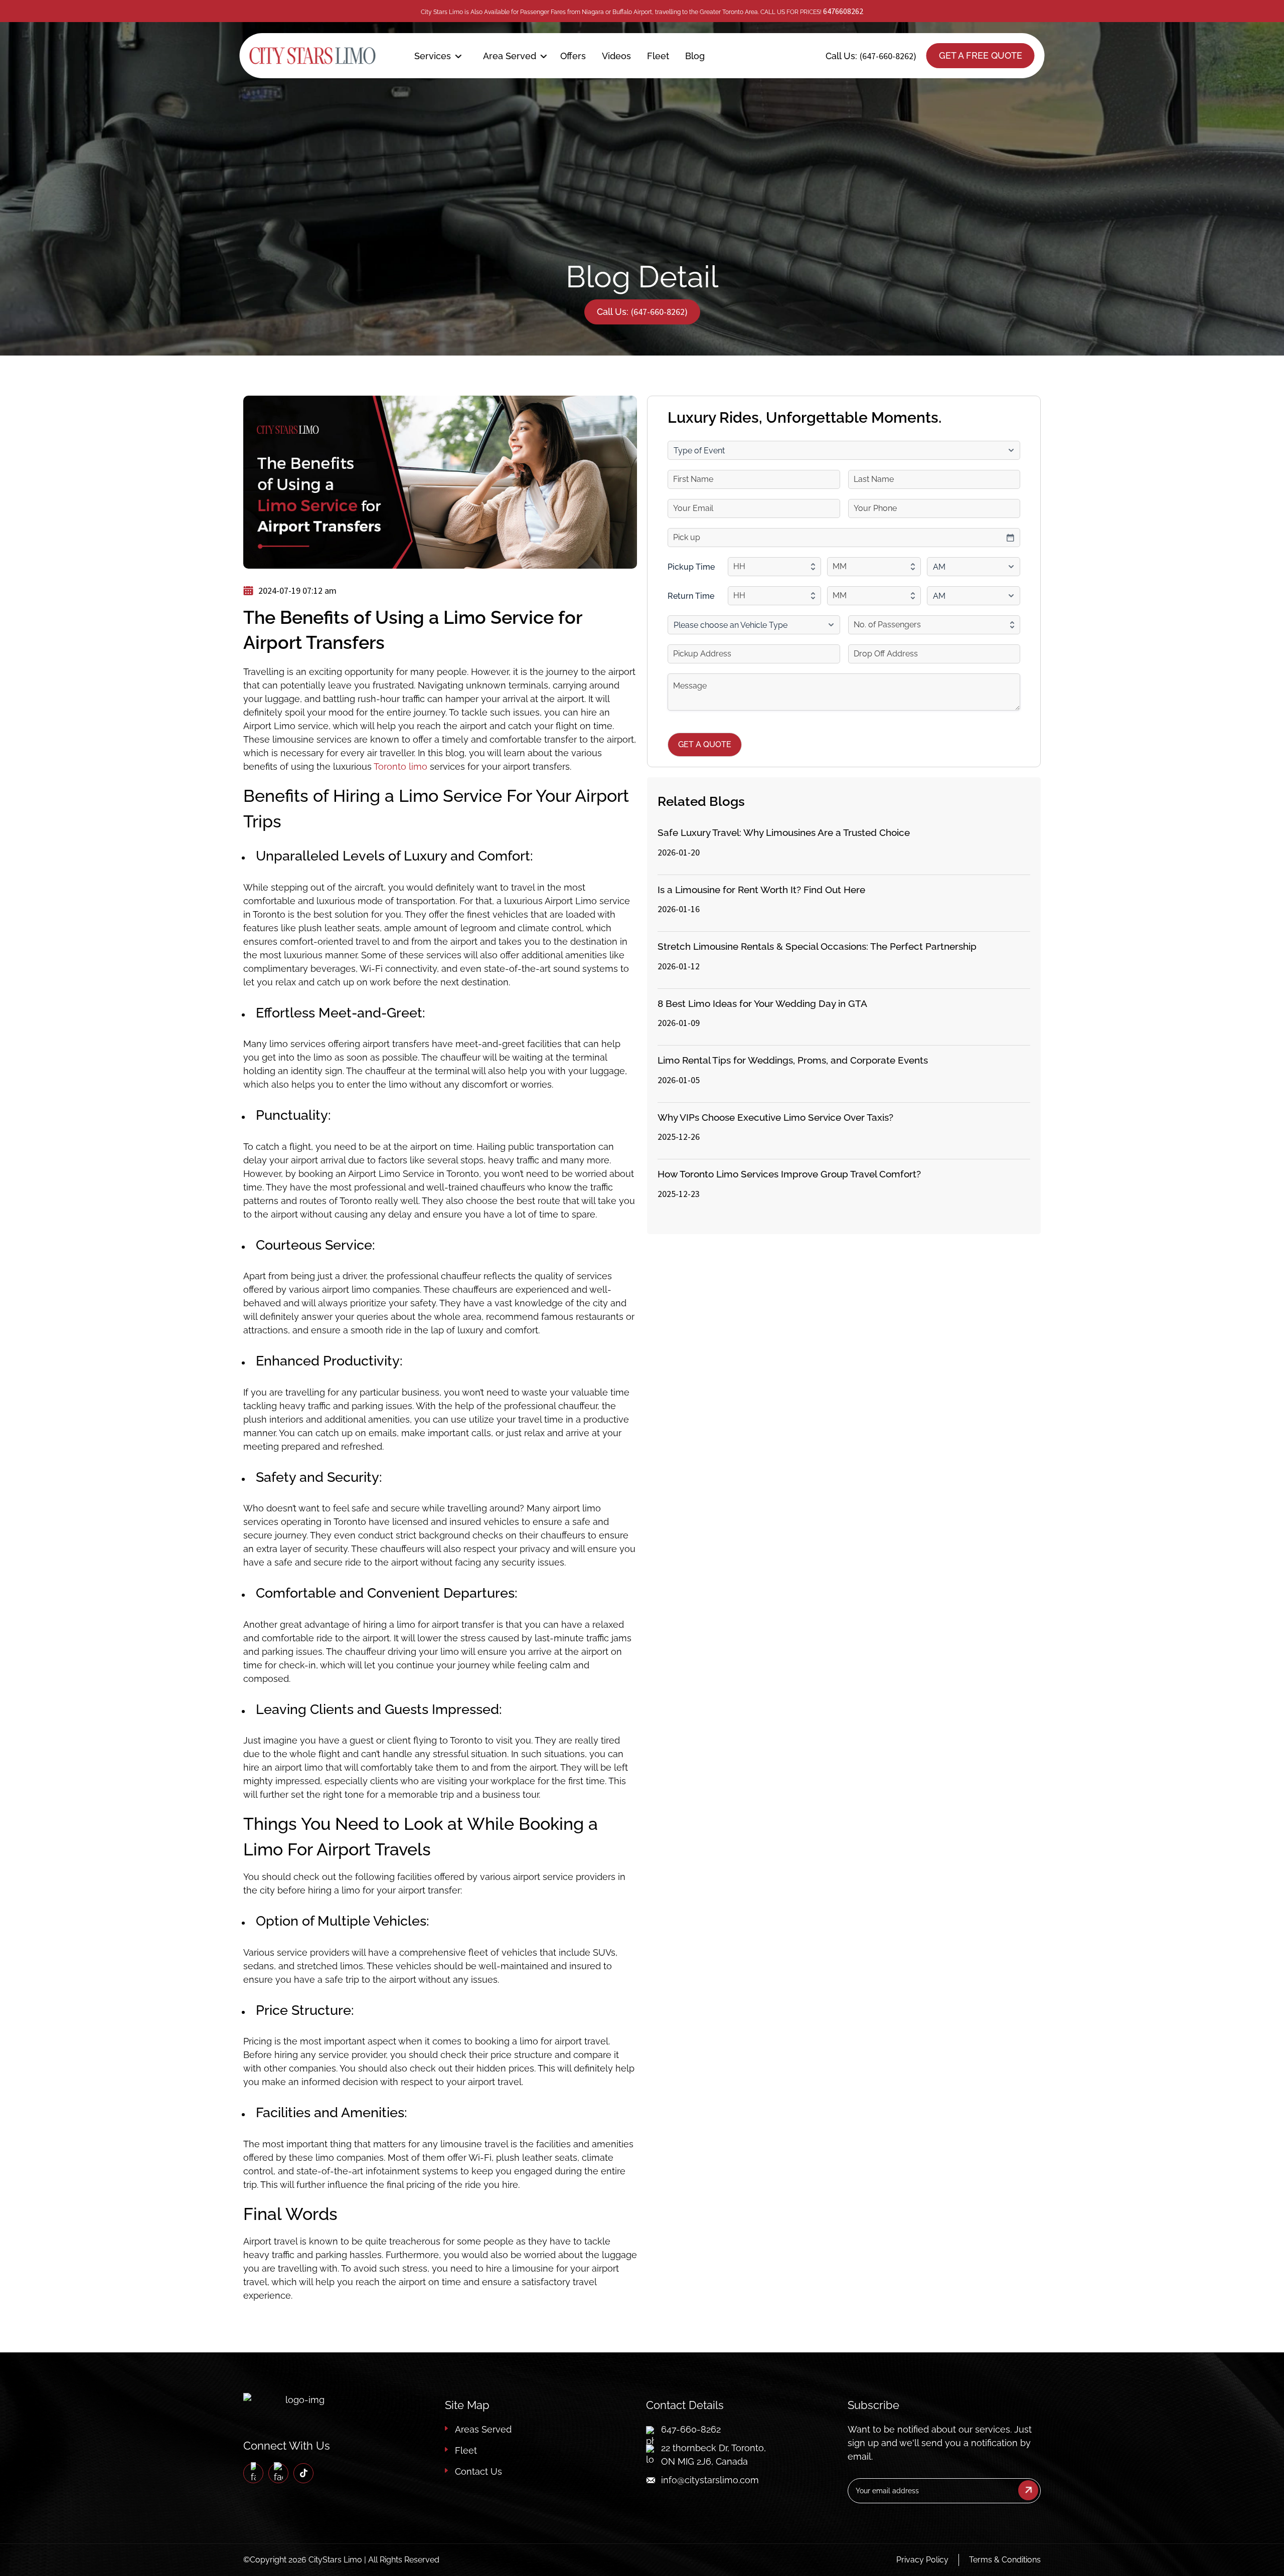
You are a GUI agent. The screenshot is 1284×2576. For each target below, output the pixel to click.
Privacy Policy (922, 2560)
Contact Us (478, 2471)
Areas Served (483, 2429)
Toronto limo (400, 766)
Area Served (510, 56)
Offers (573, 56)
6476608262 (843, 11)
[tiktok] (304, 2473)
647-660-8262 (691, 2429)
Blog (695, 56)
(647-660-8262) (888, 56)
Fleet (658, 56)
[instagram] (278, 2473)
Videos (616, 56)
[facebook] (253, 2473)
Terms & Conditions (1005, 2560)
